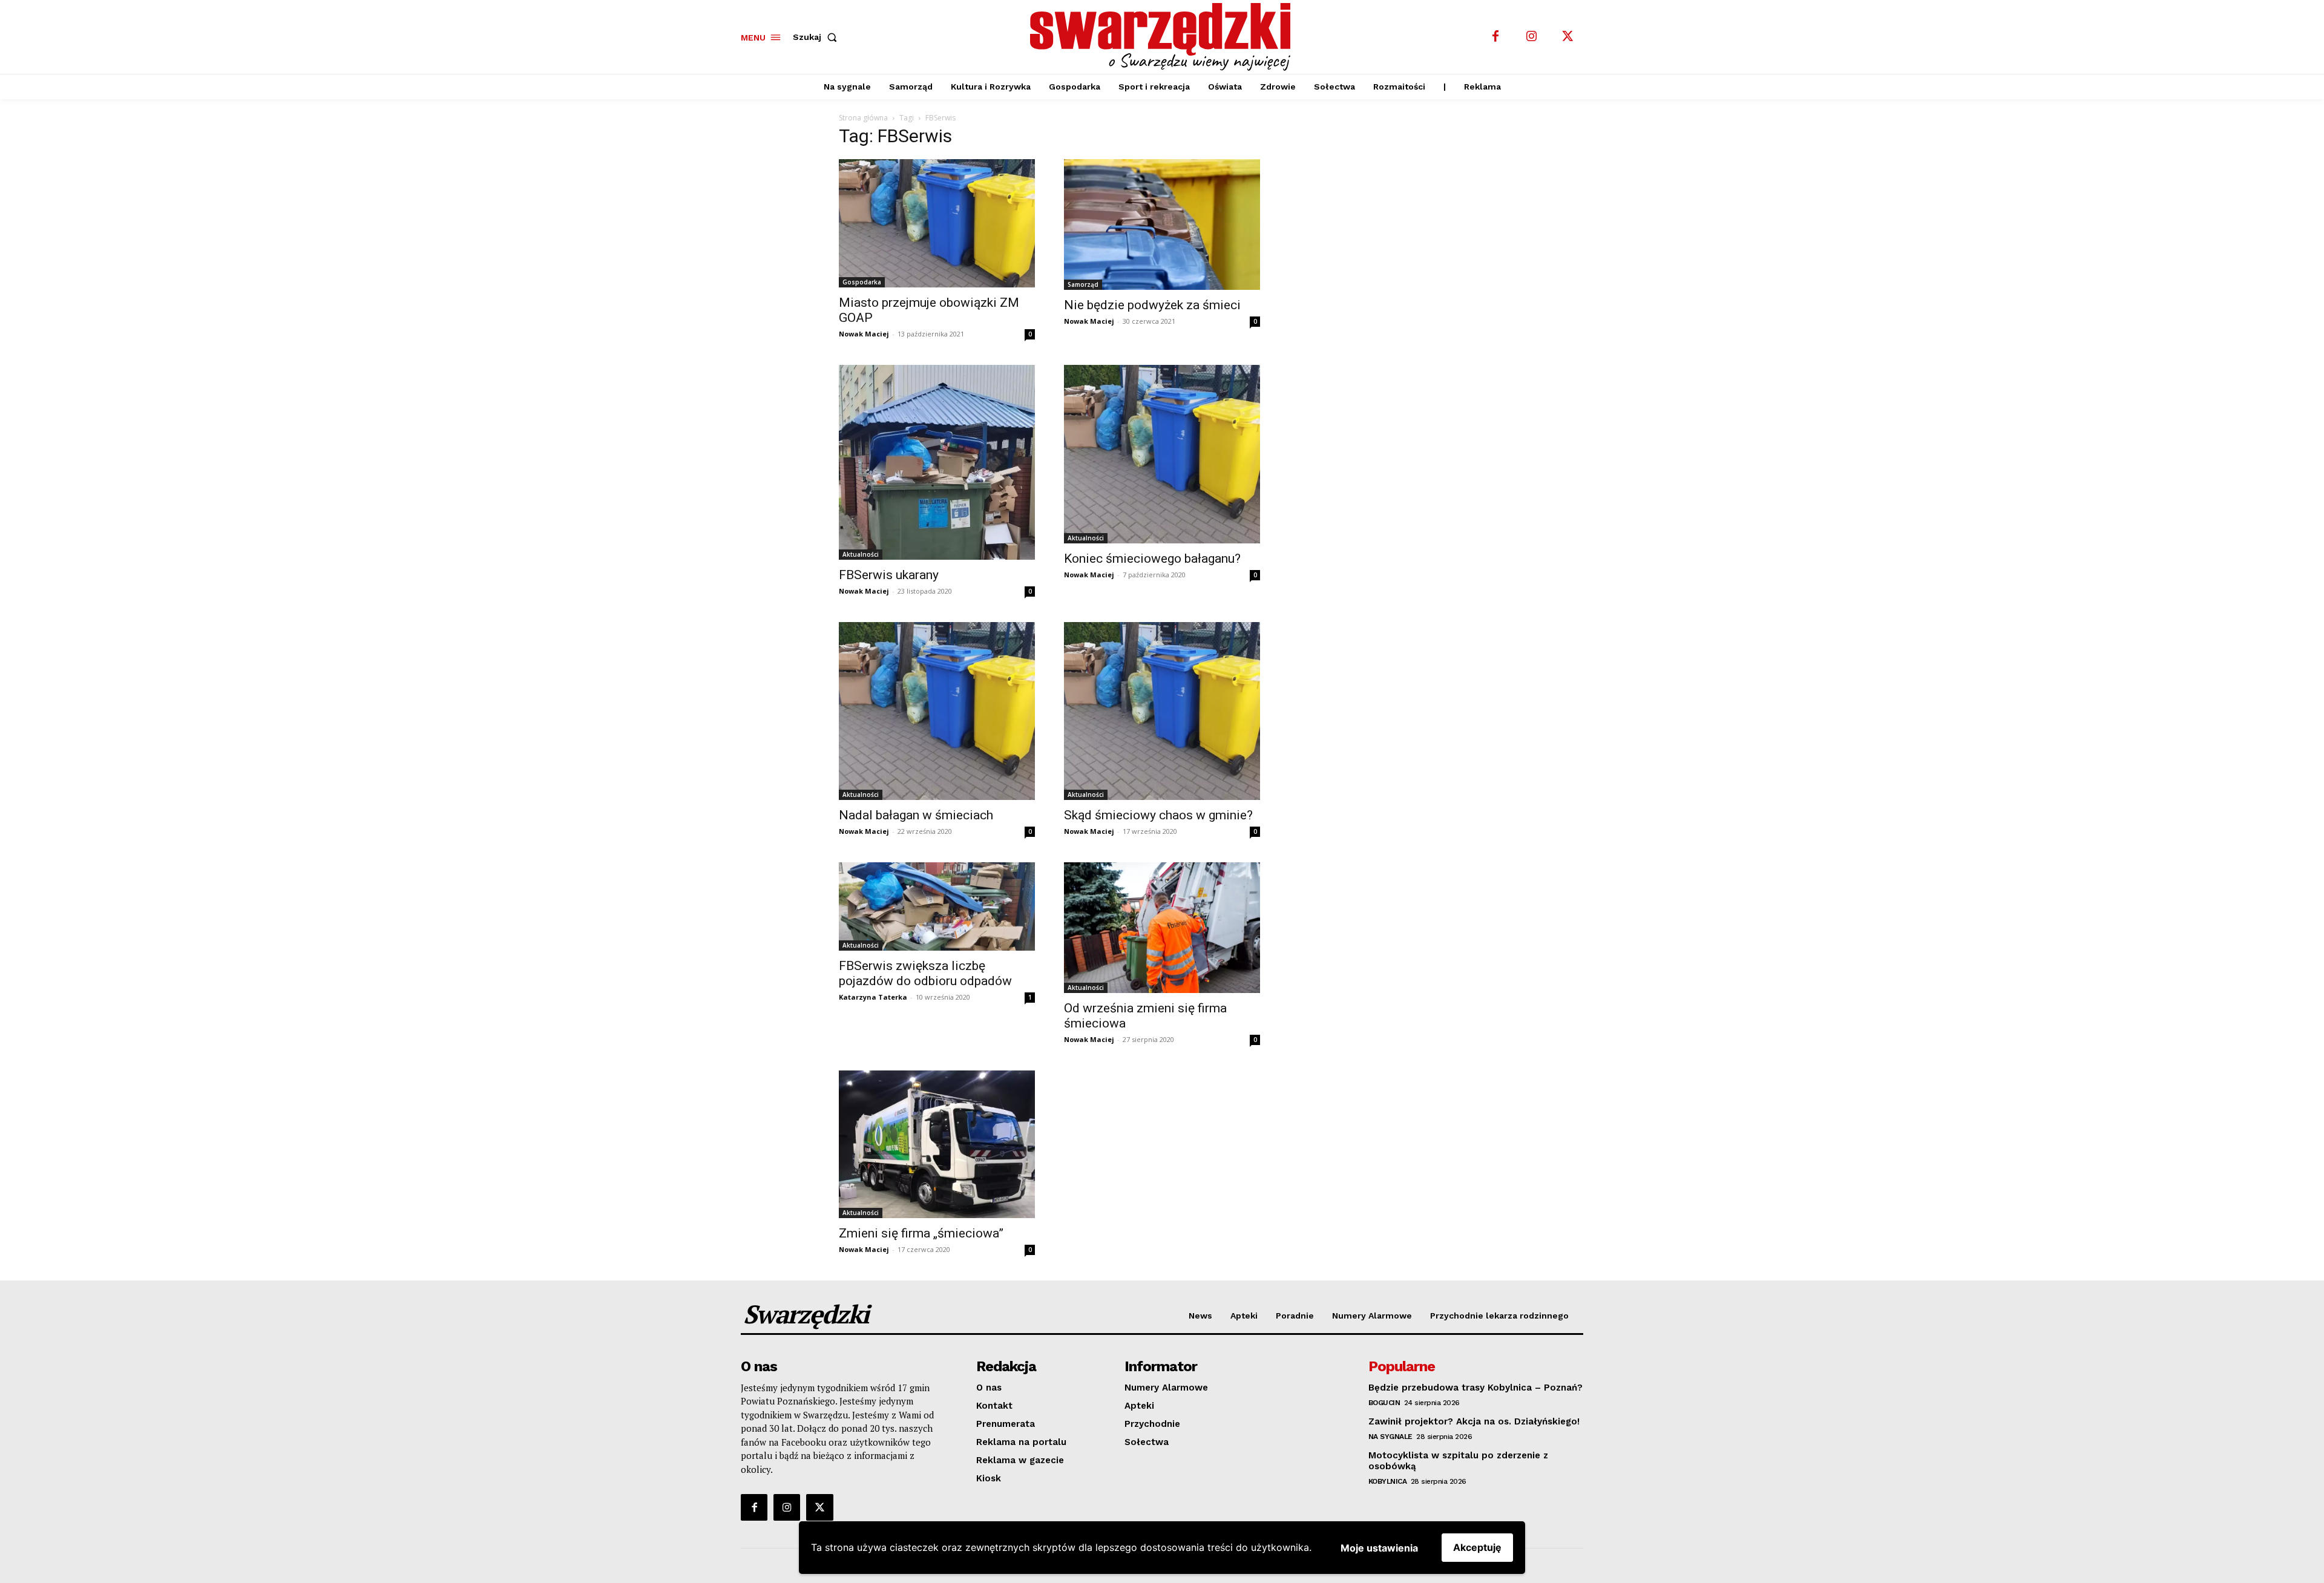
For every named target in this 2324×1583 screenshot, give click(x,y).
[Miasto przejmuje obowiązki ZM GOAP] (937, 224)
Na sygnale (1390, 1437)
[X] (1568, 37)
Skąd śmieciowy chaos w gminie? (1158, 815)
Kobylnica (1388, 1481)
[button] (817, 37)
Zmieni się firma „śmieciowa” (921, 1233)
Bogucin (1384, 1403)
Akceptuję (1477, 1547)
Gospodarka (862, 282)
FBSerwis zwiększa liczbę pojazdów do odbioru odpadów (925, 973)
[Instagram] (1532, 37)
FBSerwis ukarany (889, 575)
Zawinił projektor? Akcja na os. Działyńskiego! (1474, 1421)
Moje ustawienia (1379, 1548)
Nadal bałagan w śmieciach (916, 815)
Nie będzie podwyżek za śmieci (1152, 305)
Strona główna (863, 118)
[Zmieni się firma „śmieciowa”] (937, 1144)
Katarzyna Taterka (873, 997)
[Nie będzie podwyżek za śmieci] (1162, 225)
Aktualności (861, 554)
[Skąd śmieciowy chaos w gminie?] (1162, 711)
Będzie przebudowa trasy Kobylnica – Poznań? (1475, 1388)
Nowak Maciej (864, 334)
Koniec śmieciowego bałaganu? (1152, 559)
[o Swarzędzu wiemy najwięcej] (1164, 37)
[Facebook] (1495, 37)
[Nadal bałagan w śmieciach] (937, 711)
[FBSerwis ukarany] (937, 462)
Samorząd (1083, 284)
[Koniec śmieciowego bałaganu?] (1162, 454)
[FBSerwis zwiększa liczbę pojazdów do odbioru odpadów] (937, 906)
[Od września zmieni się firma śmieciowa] (1162, 928)
